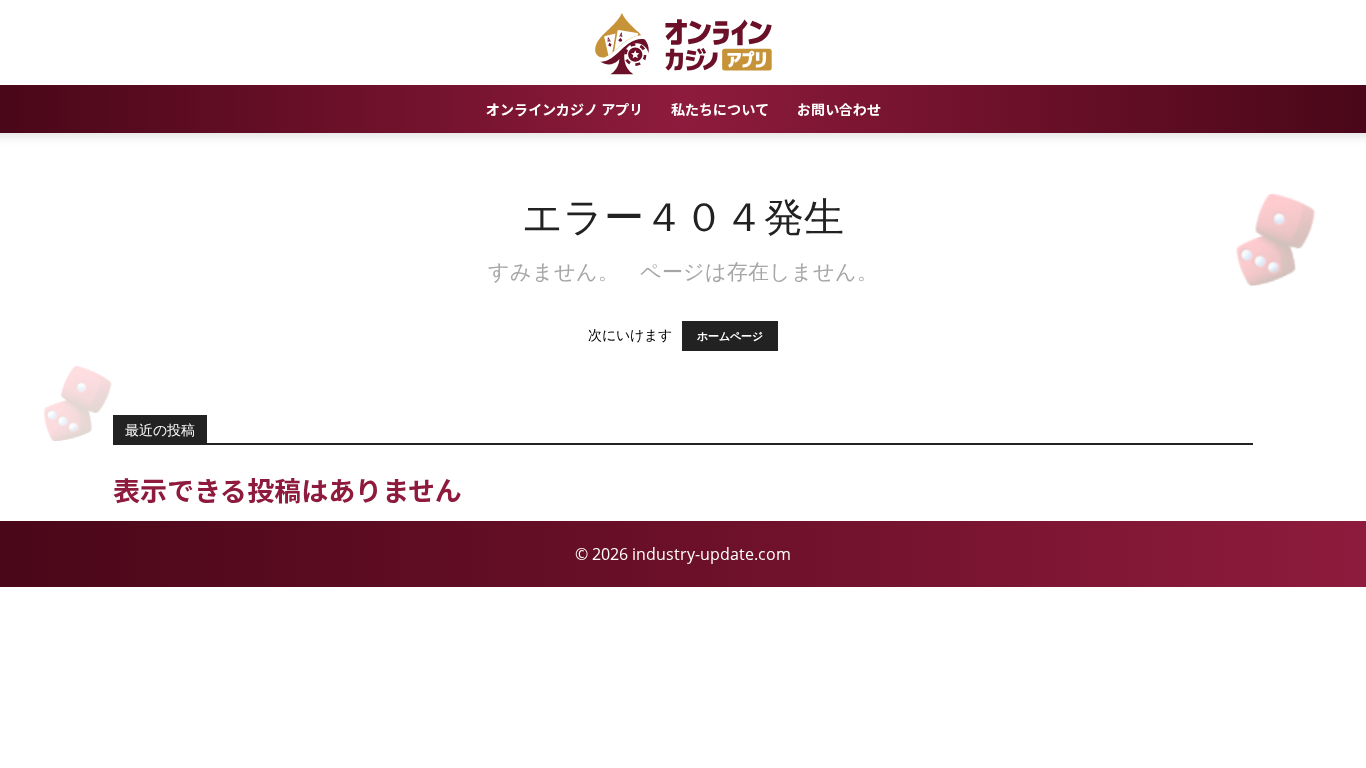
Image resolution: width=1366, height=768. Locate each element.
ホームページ (730, 336)
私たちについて (720, 109)
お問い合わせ (839, 109)
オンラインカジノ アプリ (564, 109)
